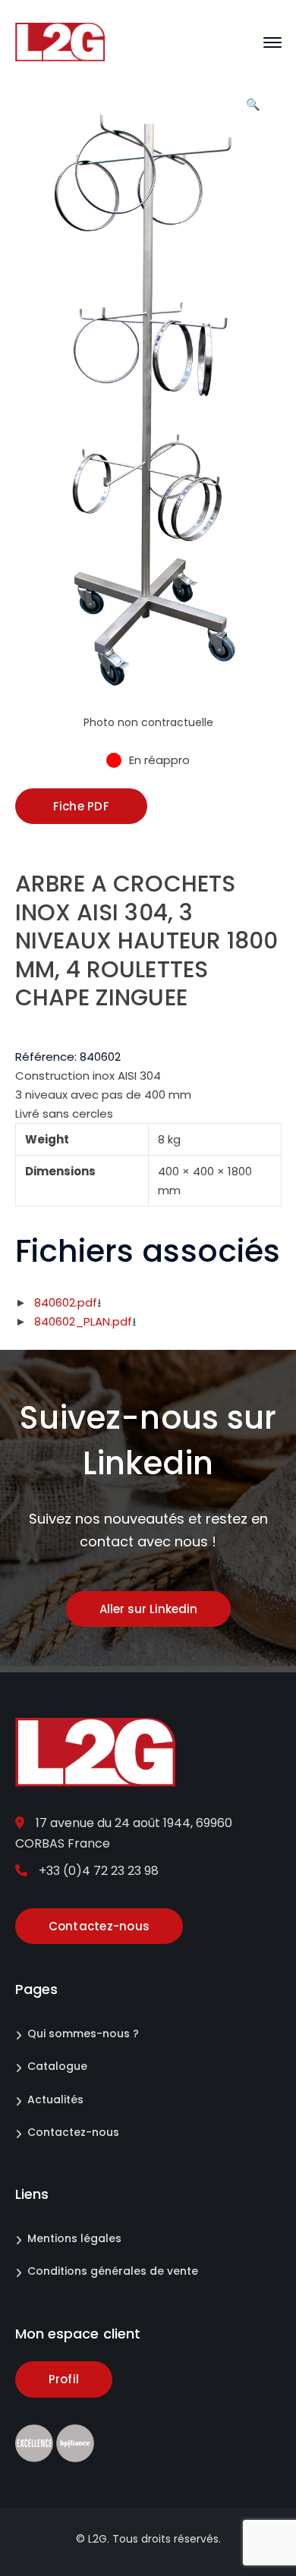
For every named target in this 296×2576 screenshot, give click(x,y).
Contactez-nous (73, 2132)
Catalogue (57, 2066)
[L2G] (60, 41)
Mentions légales (74, 2238)
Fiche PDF (81, 806)
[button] (253, 110)
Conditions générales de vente (113, 2271)
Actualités (55, 2099)
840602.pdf (66, 1302)
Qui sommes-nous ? (83, 2033)
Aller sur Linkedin (148, 1609)
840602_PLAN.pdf (83, 1321)
